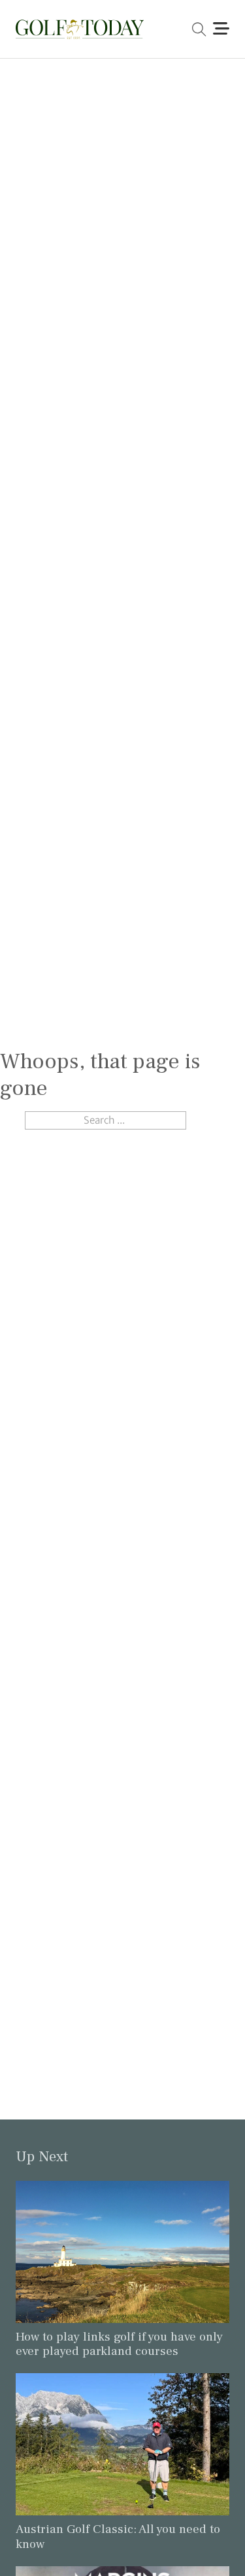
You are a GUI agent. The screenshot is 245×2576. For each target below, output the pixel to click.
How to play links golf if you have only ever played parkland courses (119, 2344)
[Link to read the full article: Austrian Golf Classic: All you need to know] (122, 2443)
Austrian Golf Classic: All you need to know (118, 2537)
